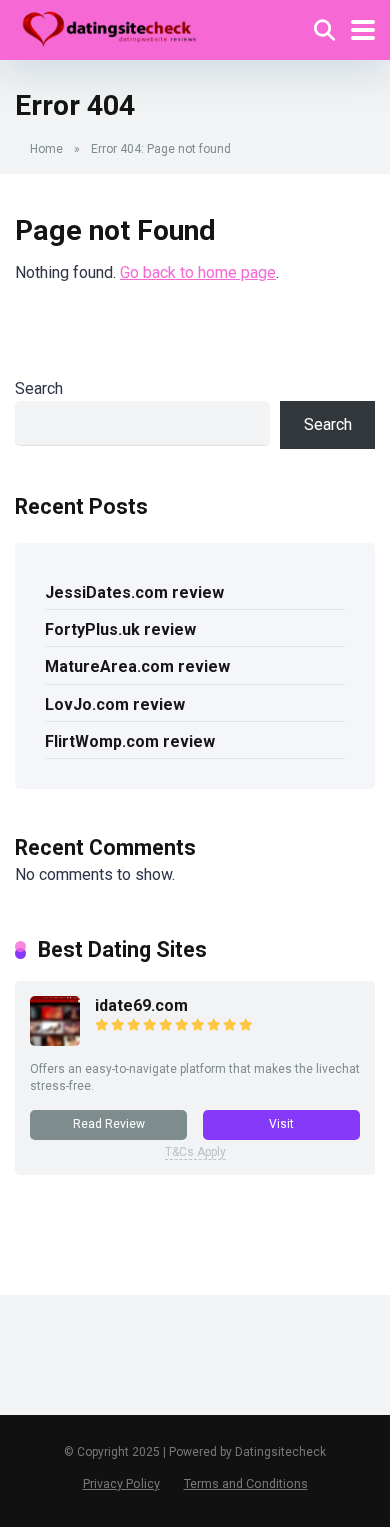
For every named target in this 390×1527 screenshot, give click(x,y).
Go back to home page (198, 272)
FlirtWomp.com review (130, 741)
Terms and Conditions (246, 1483)
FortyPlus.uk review (120, 629)
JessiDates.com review (134, 592)
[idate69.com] (55, 1040)
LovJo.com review (115, 704)
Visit (281, 1124)
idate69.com (141, 1005)
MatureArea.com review (137, 666)
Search (39, 388)
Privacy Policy (121, 1483)
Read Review (109, 1124)
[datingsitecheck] (109, 27)
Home (46, 149)
